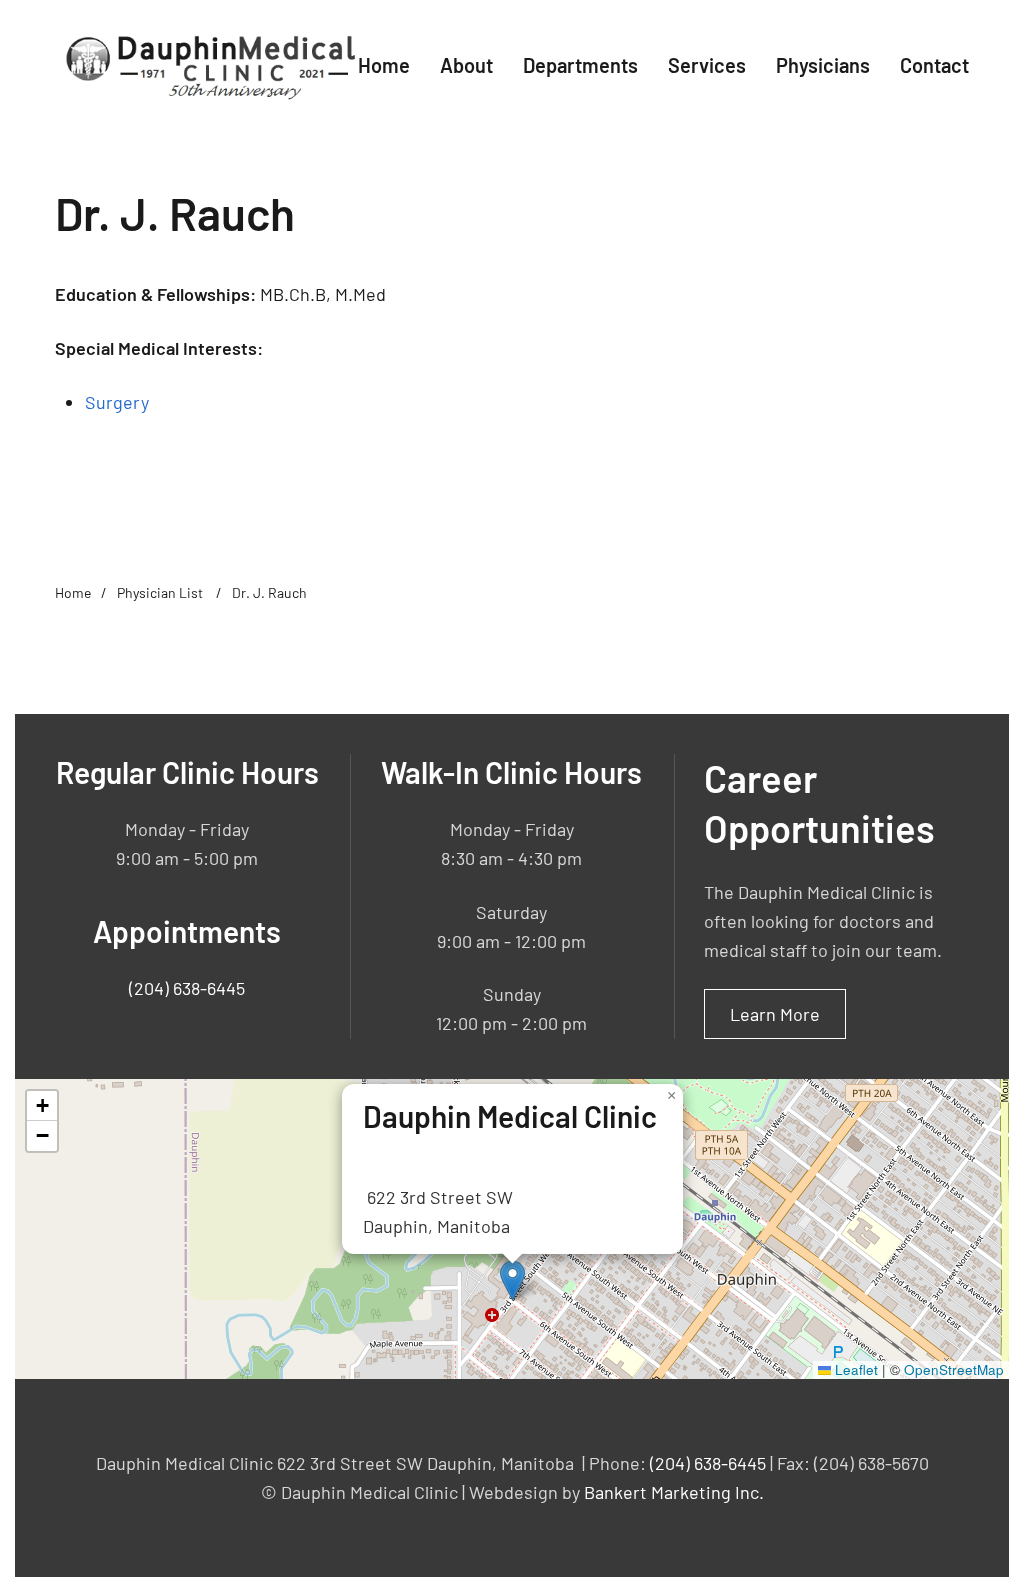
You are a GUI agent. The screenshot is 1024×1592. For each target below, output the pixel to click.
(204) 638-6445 (187, 988)
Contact (934, 65)
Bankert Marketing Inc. (674, 1492)
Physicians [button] (823, 65)
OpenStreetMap (954, 1369)
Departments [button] (580, 65)
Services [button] (707, 65)
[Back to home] (206, 65)
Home (384, 65)
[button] (512, 1280)
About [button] (466, 65)
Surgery (117, 402)
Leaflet (854, 1369)
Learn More (775, 1014)
